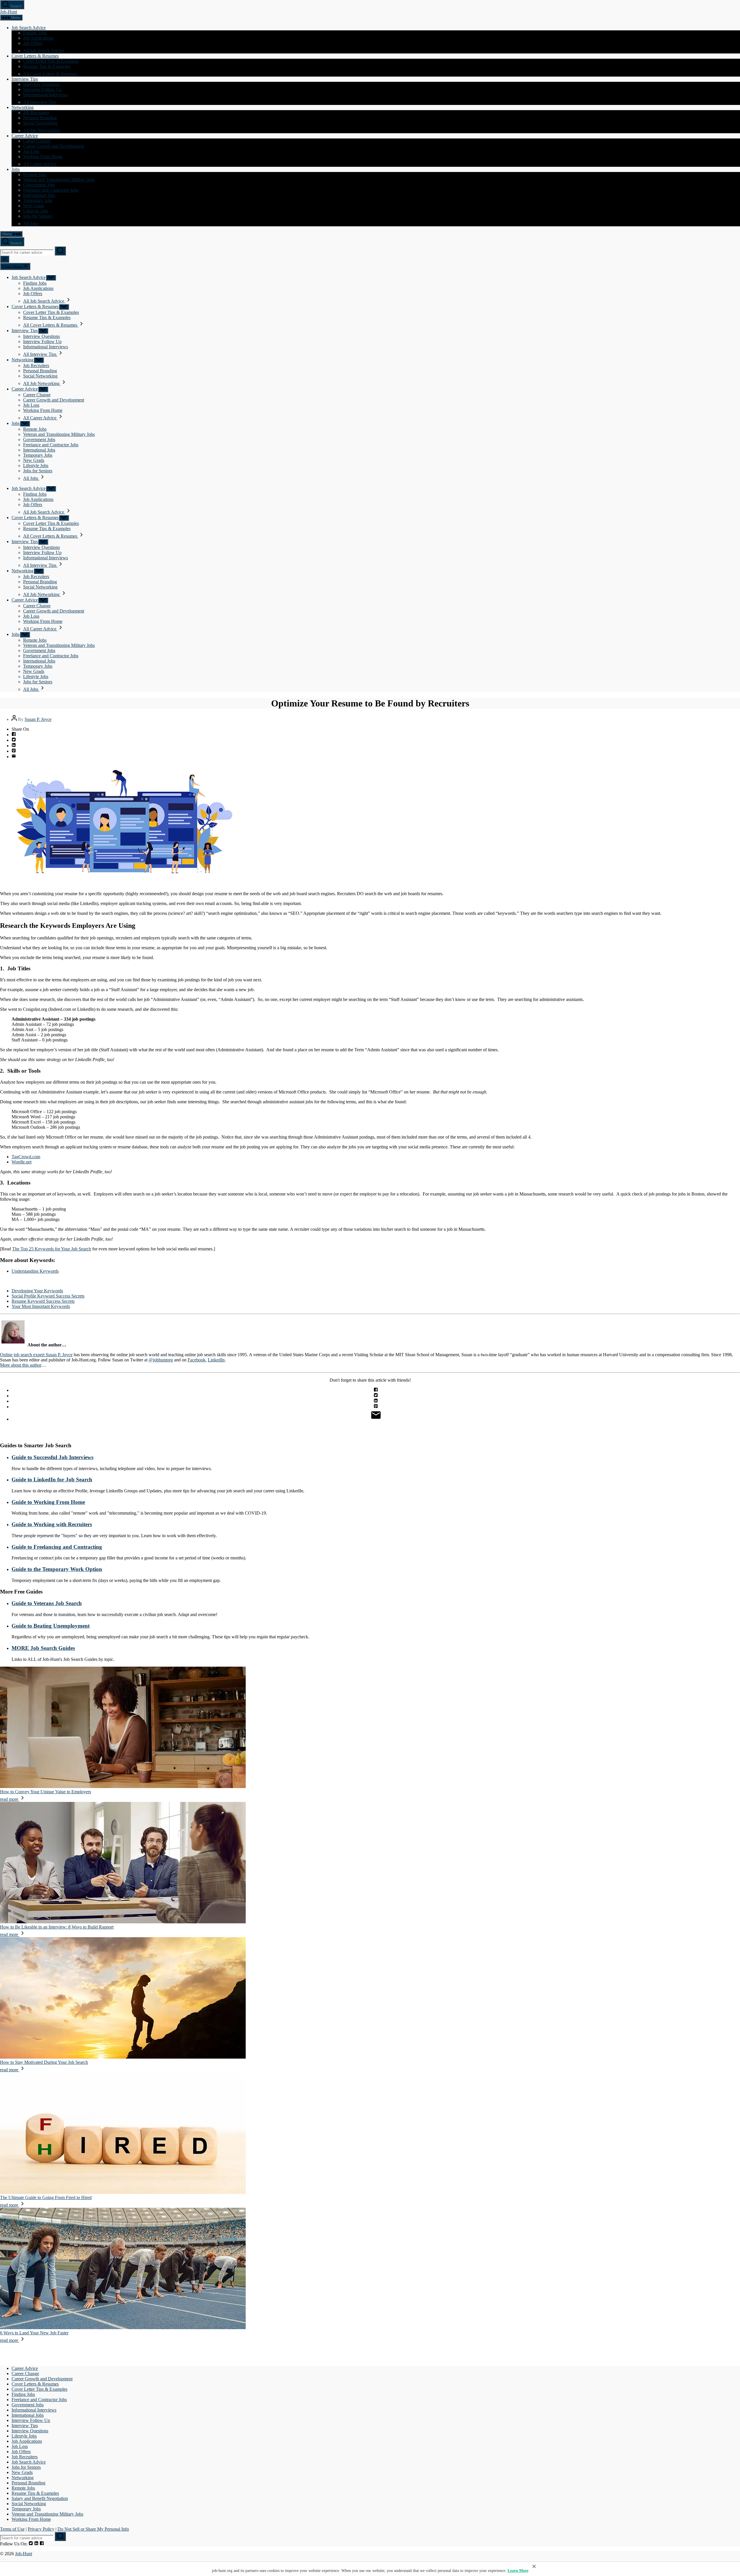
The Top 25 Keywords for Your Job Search (52, 1249)
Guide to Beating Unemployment (51, 1626)
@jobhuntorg (161, 1360)
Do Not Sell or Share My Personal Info (93, 2529)
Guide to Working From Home (48, 1502)
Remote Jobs (35, 174)
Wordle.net (22, 1162)
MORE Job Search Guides (43, 1648)
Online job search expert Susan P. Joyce (36, 1355)
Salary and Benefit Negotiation (40, 2498)
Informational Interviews (46, 95)
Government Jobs (39, 185)
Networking (23, 107)
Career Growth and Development (54, 146)
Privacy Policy (41, 2529)
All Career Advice (40, 164)
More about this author (21, 1365)
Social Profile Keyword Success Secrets (48, 1296)
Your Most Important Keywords (41, 1306)
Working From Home (43, 157)
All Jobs (31, 224)
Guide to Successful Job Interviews (52, 1457)
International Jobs (39, 195)
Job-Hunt (9, 12)
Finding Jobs (35, 33)
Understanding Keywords (35, 1271)
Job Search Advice (29, 28)
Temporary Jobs (38, 200)
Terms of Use (12, 2529)
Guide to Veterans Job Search (47, 1603)
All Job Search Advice (44, 51)
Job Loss (31, 151)
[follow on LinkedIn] (36, 2544)
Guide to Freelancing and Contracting (57, 1547)
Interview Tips (25, 79)
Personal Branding (40, 118)
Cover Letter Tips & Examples (51, 61)
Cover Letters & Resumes (35, 56)
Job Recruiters (36, 113)
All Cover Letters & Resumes (51, 74)
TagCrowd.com (26, 1157)
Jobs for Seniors (38, 216)
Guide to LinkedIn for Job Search (52, 1479)
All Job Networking (42, 131)
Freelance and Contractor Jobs (51, 190)
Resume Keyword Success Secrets (43, 1301)
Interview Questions (41, 84)
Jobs (16, 169)
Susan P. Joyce (38, 719)
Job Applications (38, 38)
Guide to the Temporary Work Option (57, 1569)
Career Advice (25, 136)
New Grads (34, 206)
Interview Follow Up (42, 89)
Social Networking (40, 123)
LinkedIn (216, 1360)
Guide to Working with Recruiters (52, 1524)
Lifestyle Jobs (36, 211)
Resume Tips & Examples (47, 66)
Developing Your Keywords (37, 1291)
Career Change (37, 141)
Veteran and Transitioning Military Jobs (59, 180)
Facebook (197, 1360)
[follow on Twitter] (31, 2544)
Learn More (518, 2571)
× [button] (534, 2566)
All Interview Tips (40, 102)
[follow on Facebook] (42, 2544)
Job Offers (33, 43)
